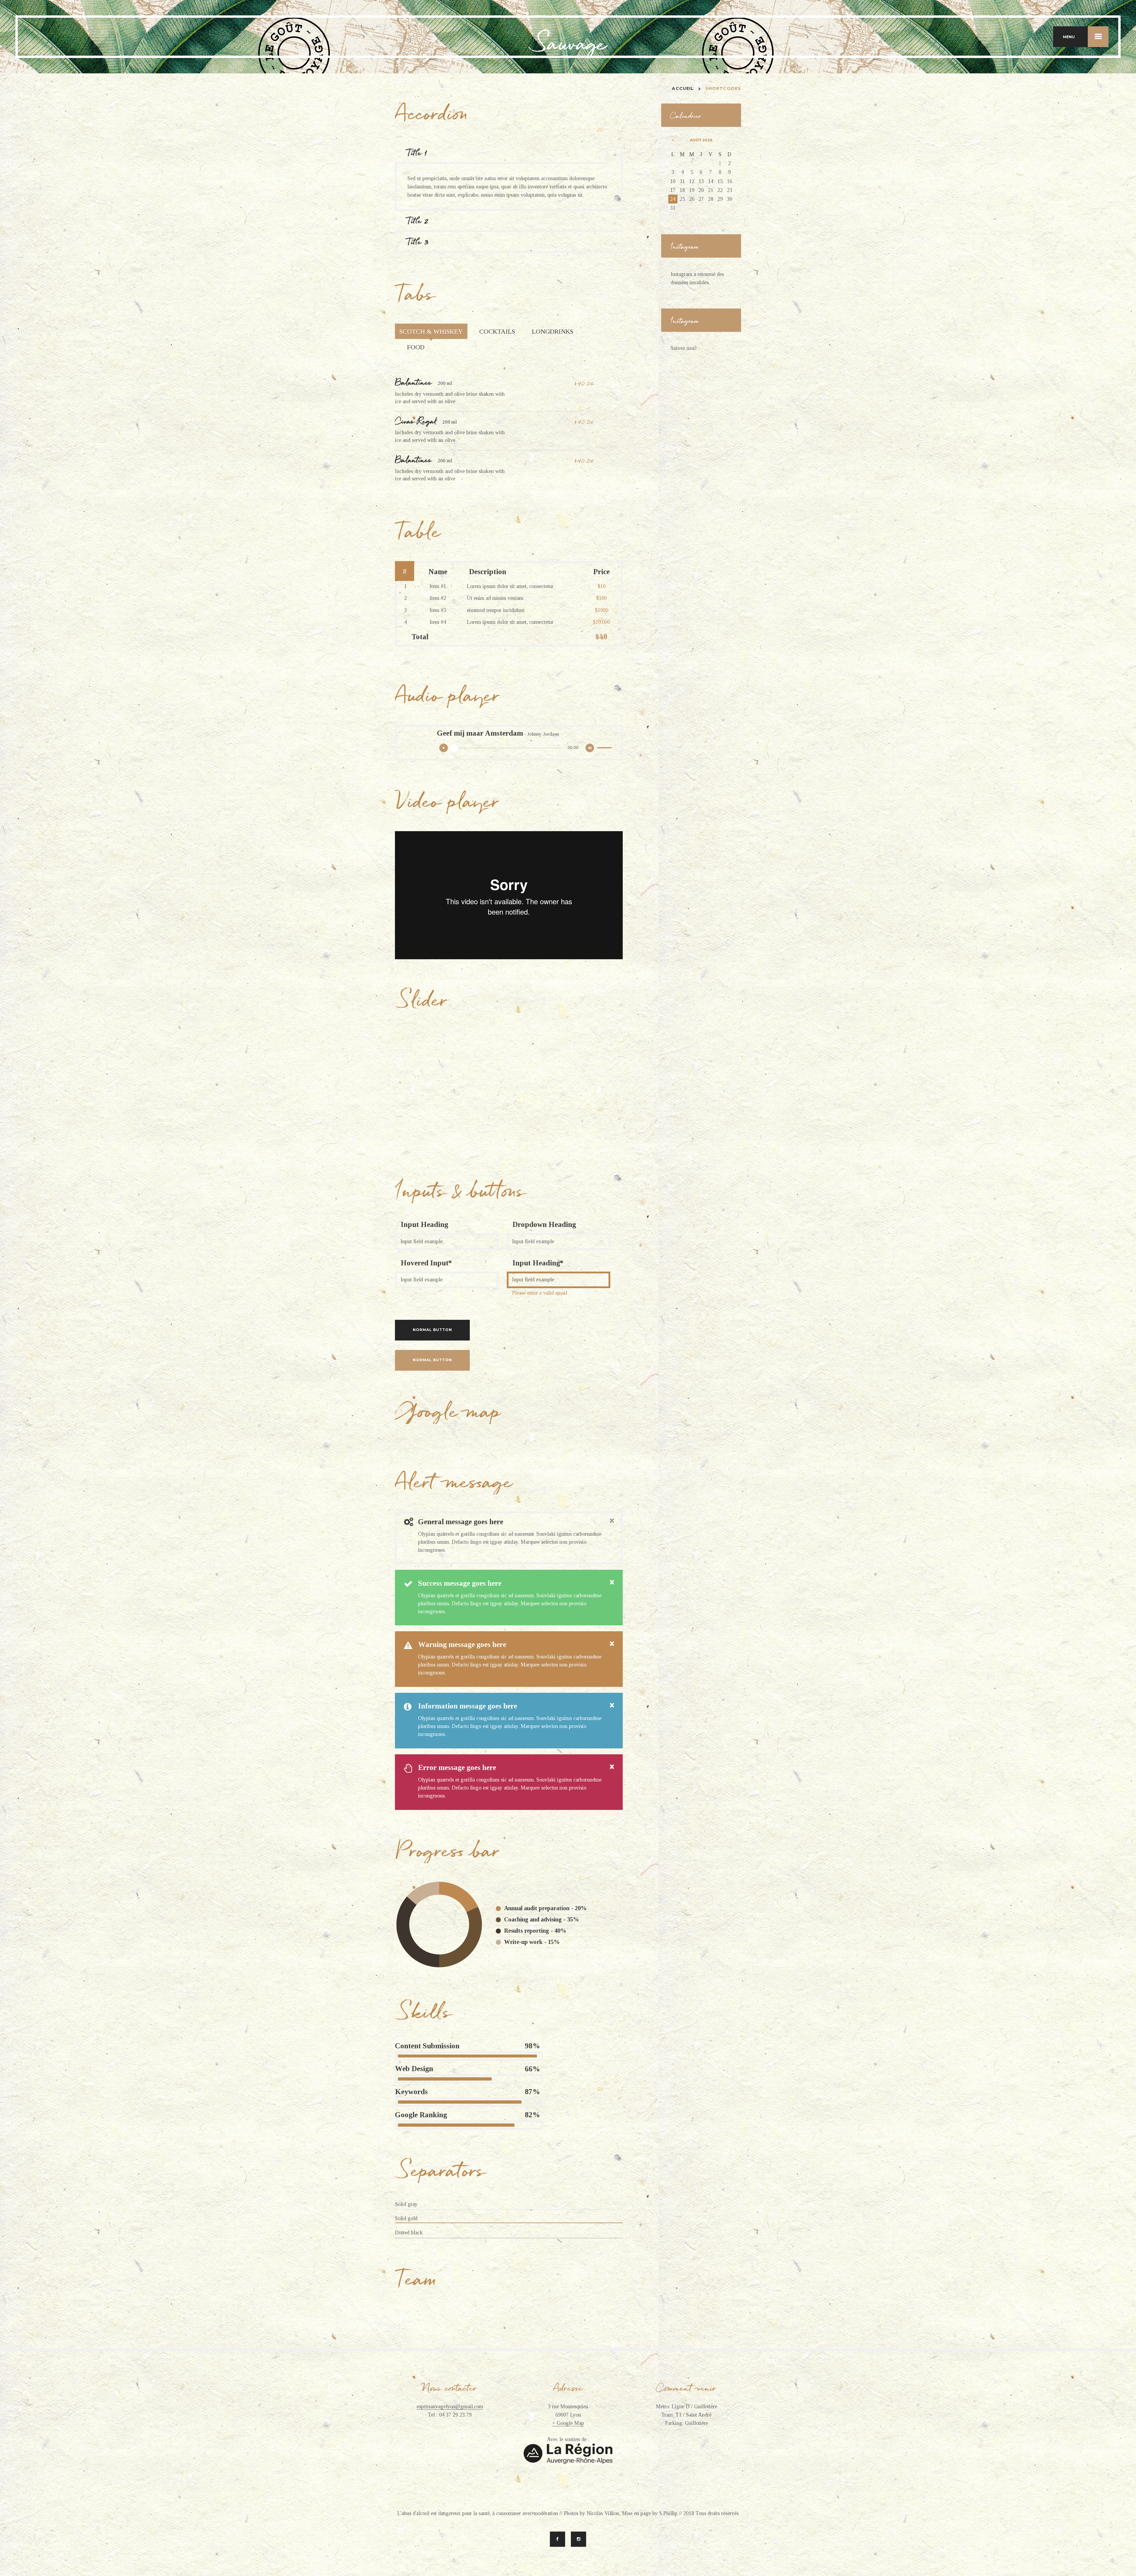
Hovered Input (425, 1263)
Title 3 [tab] (418, 242)
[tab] (431, 331)
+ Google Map (568, 2423)
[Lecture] (444, 748)
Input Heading (424, 1224)
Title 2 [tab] (418, 221)
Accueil (683, 88)
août (701, 140)
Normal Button (432, 1330)
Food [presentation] (416, 347)
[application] (526, 751)
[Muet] (590, 748)
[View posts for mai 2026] (673, 140)
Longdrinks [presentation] (553, 331)
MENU (1069, 37)
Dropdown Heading (544, 1224)
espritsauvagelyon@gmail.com (450, 2407)
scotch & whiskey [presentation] (431, 331)
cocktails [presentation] (497, 331)
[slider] (605, 749)
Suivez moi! (684, 348)
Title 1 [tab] (417, 153)
